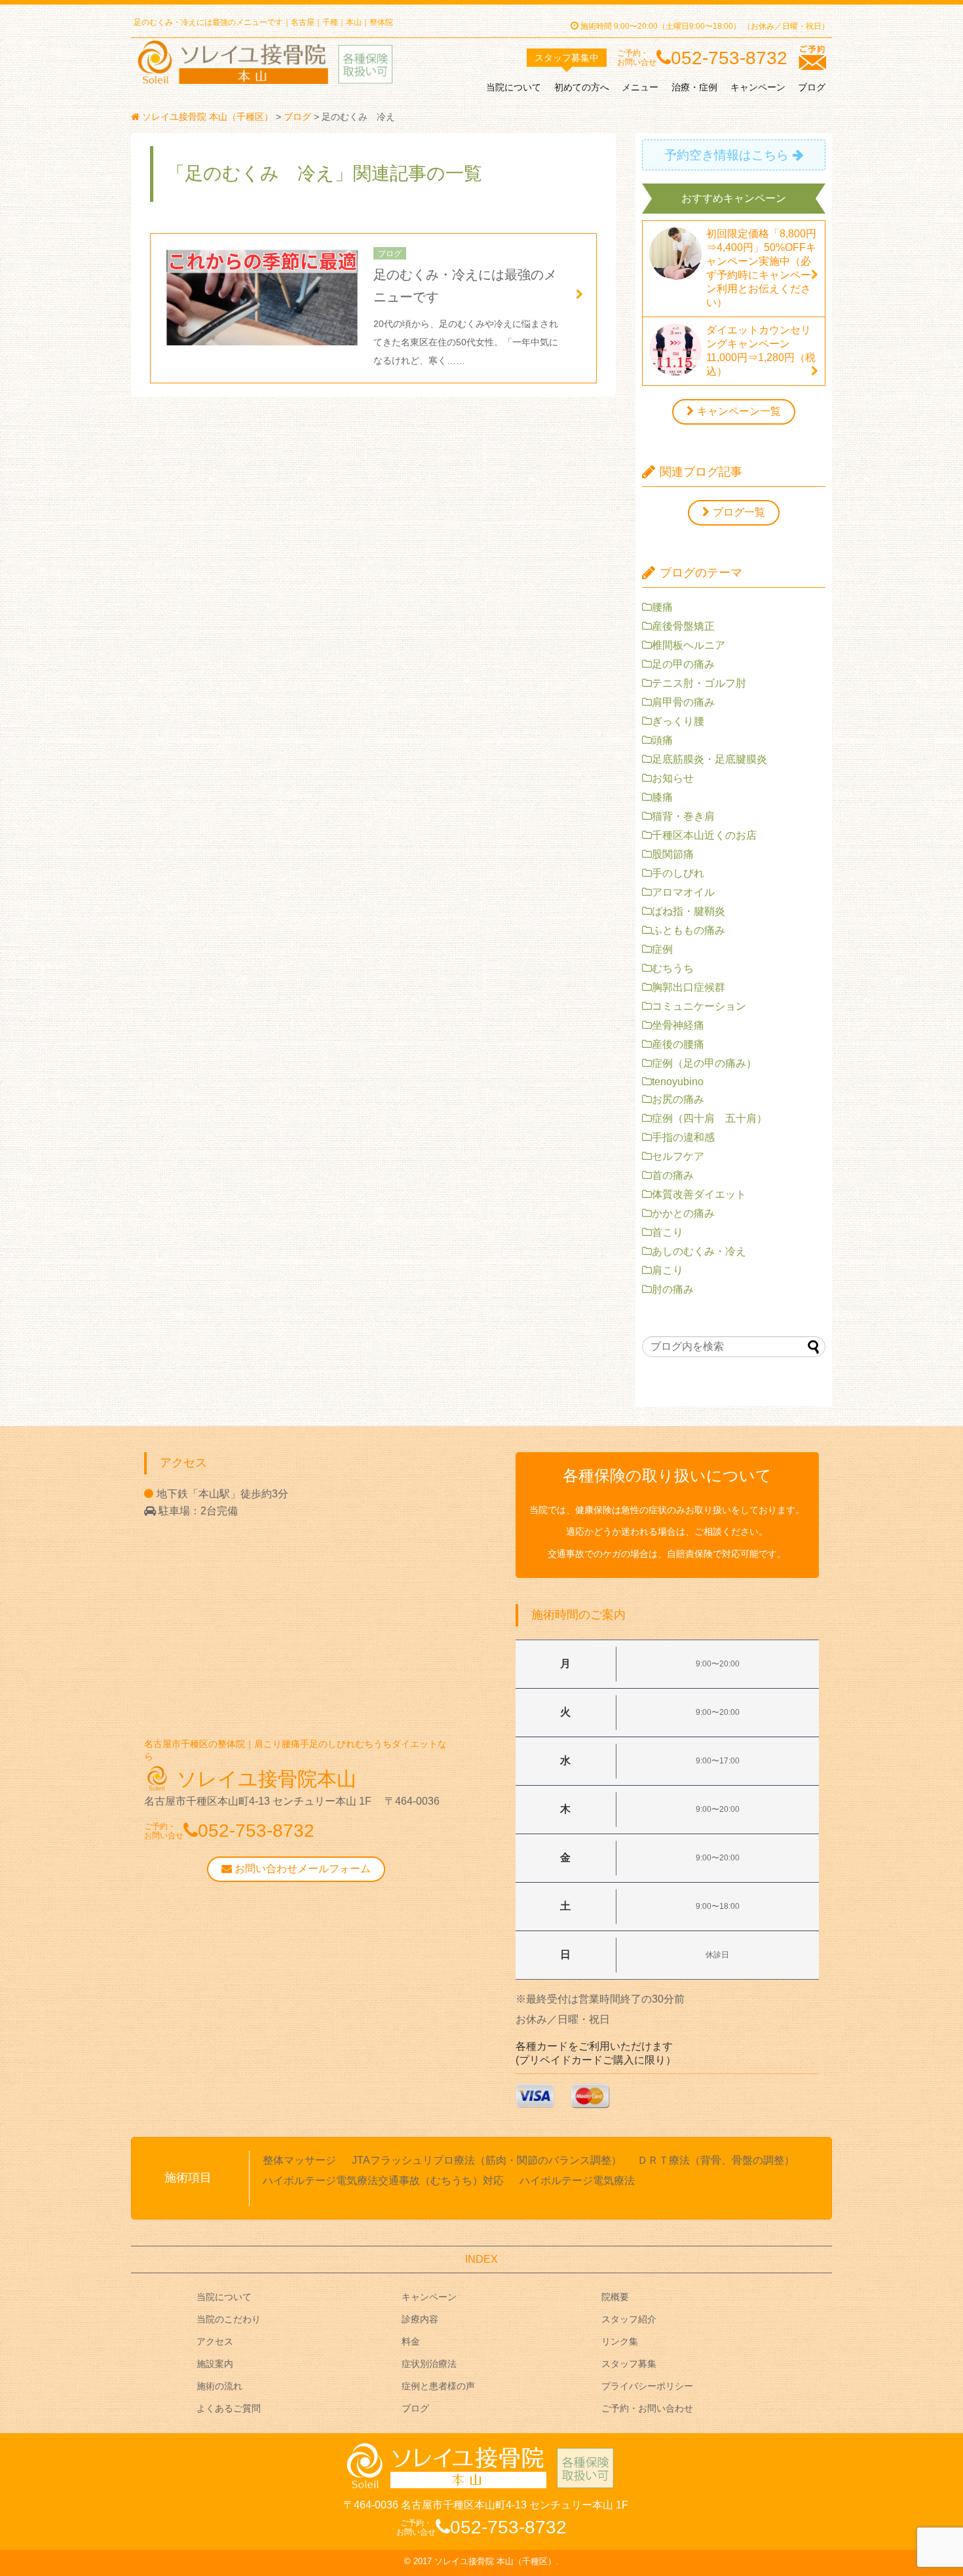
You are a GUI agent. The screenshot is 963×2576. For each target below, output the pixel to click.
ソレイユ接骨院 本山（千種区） (495, 2561)
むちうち (673, 968)
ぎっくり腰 (678, 721)
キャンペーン (758, 87)
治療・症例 (694, 87)
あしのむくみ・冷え (699, 1251)
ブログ (812, 87)
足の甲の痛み (683, 664)
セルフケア (678, 1156)
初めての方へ (582, 87)
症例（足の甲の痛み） (704, 1063)
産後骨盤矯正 (683, 626)
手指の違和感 (683, 1137)
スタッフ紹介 (629, 2319)
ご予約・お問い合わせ (647, 2408)
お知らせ (673, 778)
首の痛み (673, 1175)
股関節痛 (673, 854)
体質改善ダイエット (699, 1194)
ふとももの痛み (689, 930)
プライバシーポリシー (647, 2386)
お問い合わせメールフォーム (301, 1869)
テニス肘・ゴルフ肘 (699, 683)
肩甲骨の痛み (683, 702)
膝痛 (662, 797)
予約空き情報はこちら (727, 155)
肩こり (668, 1270)
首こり (668, 1232)
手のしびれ (678, 873)
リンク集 (620, 2341)
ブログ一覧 (739, 512)
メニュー (640, 87)
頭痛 (662, 740)
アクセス (215, 2341)
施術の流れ (219, 2386)
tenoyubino (678, 1082)
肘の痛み (673, 1289)
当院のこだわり (229, 2319)
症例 (662, 949)
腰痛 (662, 607)
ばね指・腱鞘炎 (689, 911)
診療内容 (420, 2319)
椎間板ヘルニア (689, 645)
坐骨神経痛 (678, 1025)
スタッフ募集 (629, 2364)
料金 (411, 2341)
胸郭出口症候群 (689, 987)
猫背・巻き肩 (683, 816)
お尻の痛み (678, 1099)
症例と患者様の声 (438, 2386)
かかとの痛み (683, 1213)
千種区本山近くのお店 (704, 835)
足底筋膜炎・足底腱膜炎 (709, 759)
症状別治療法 (429, 2364)
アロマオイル (683, 892)
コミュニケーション (699, 1006)
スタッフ (567, 58)
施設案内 (215, 2364)
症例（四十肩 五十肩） (709, 1118)
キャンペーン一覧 (739, 411)
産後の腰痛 (678, 1044)
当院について (514, 87)
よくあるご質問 (229, 2408)
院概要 (615, 2297)
